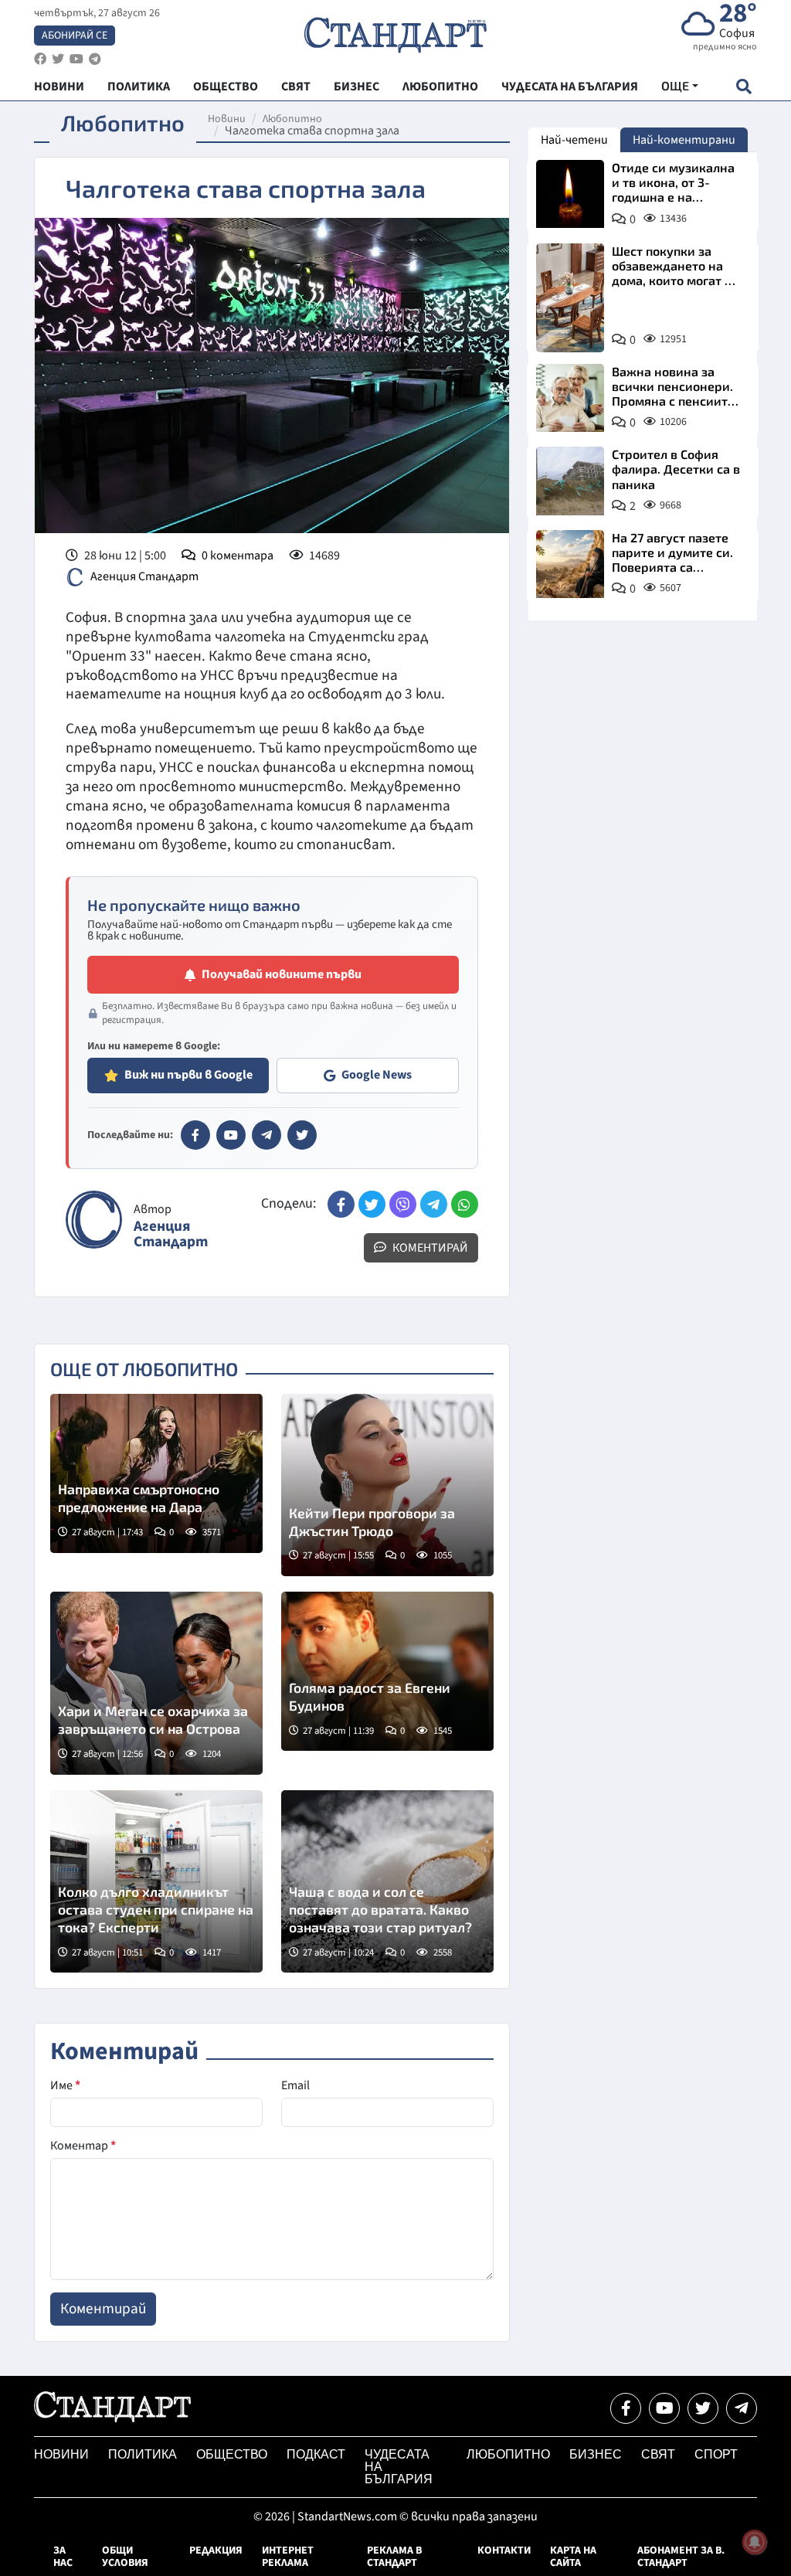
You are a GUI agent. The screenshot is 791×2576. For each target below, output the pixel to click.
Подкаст (316, 2454)
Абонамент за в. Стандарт (681, 2557)
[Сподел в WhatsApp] (465, 1204)
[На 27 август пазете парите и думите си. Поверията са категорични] (570, 564)
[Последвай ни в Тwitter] (703, 2408)
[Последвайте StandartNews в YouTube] (76, 59)
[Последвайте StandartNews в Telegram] (95, 59)
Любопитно (292, 119)
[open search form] (743, 86)
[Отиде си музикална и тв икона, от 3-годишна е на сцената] (570, 194)
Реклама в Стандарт (394, 2557)
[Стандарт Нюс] (112, 2418)
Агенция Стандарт (144, 576)
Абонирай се (75, 36)
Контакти (504, 2551)
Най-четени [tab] (574, 140)
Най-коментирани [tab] (684, 140)
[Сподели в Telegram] (434, 1204)
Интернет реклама (288, 2557)
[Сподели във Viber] (403, 1204)
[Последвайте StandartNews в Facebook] (40, 59)
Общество (232, 2454)
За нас (63, 2557)
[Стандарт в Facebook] (195, 1135)
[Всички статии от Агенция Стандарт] (94, 1220)
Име (65, 2085)
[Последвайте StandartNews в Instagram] (58, 59)
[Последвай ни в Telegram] (742, 2408)
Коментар (83, 2146)
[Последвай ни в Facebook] (626, 2408)
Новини (227, 119)
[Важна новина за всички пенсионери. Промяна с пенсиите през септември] (570, 398)
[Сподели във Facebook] (341, 1204)
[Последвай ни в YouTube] (664, 2408)
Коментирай (429, 1248)
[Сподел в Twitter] (372, 1204)
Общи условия (125, 2557)
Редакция (216, 2551)
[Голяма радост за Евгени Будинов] (387, 1671)
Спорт (716, 2454)
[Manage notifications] (755, 2542)
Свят (658, 2454)
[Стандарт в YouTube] (231, 1135)
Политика (143, 2454)
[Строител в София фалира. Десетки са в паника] (570, 481)
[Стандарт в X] (302, 1135)
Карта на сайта (573, 2557)
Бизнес (596, 2454)
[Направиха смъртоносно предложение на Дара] (156, 1473)
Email (295, 2085)
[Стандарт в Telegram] (266, 1135)
